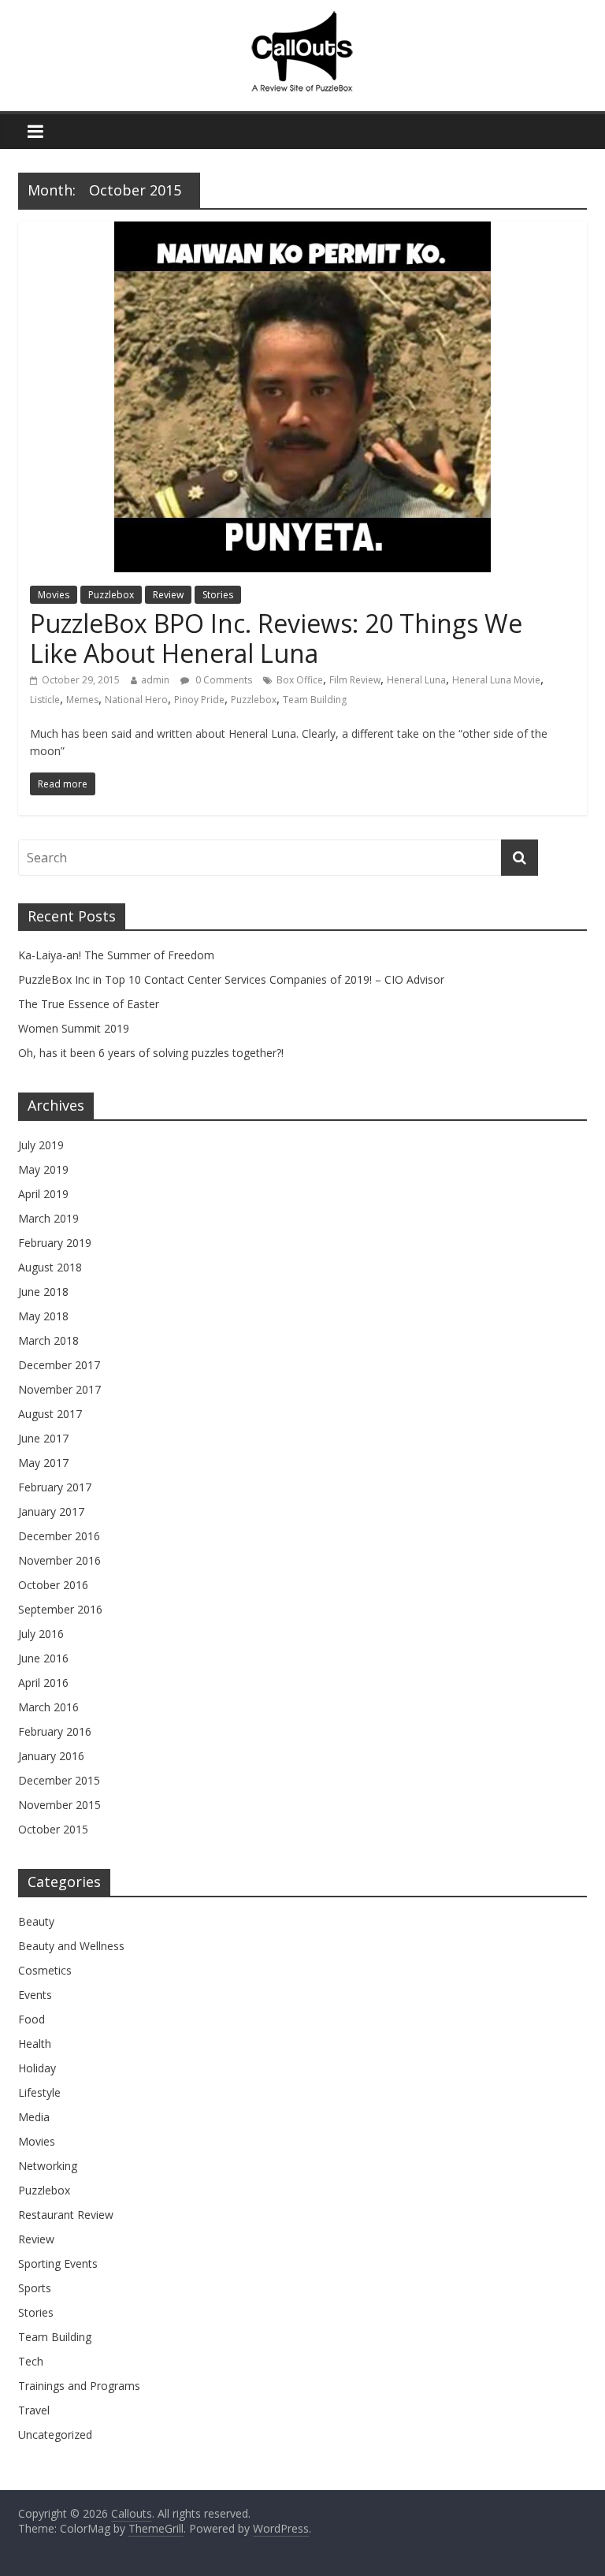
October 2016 (53, 1585)
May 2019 (43, 1169)
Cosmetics (45, 1970)
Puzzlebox (111, 595)
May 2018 (43, 1316)
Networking (48, 2166)
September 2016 (60, 1609)
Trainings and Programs (79, 2386)
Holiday (37, 2068)
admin (155, 680)
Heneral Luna (416, 680)
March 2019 (48, 1218)
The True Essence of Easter (89, 1004)
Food (32, 2019)
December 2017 (59, 1365)
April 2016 (43, 1683)
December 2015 (59, 1780)
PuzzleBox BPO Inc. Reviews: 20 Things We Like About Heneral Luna (276, 638)
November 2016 (59, 1560)
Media (34, 2117)
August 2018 (50, 1267)
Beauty (36, 1921)
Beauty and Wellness (71, 1946)
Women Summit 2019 (74, 1028)
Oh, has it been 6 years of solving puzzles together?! (151, 1053)
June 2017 (43, 1438)
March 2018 (48, 1340)
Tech (31, 2361)
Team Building (315, 700)
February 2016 (55, 1731)
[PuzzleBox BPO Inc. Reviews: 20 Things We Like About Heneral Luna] (302, 231)
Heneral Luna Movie (496, 680)
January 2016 (51, 1756)
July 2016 (41, 1634)
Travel (34, 2410)
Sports (35, 2288)
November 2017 (59, 1389)
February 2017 (55, 1487)
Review (168, 595)
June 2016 (43, 1658)
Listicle (45, 700)
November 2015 (59, 1805)
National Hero (136, 700)
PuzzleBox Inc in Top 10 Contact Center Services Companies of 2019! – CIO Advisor (231, 979)
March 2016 (48, 1707)
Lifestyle (39, 2092)
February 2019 (55, 1243)
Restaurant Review (66, 2215)
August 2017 (50, 1414)
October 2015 (53, 1829)
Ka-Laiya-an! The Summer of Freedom (116, 955)
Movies (54, 595)
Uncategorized (55, 2435)
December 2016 (59, 1536)
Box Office (300, 680)
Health (35, 2044)
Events (35, 1995)
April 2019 (43, 1194)
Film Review (355, 680)
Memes (82, 700)
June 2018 (43, 1292)
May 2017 (43, 1463)
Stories (218, 595)
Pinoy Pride (199, 700)
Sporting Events (58, 2263)
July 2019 (41, 1145)
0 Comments (223, 680)
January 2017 (51, 1511)
